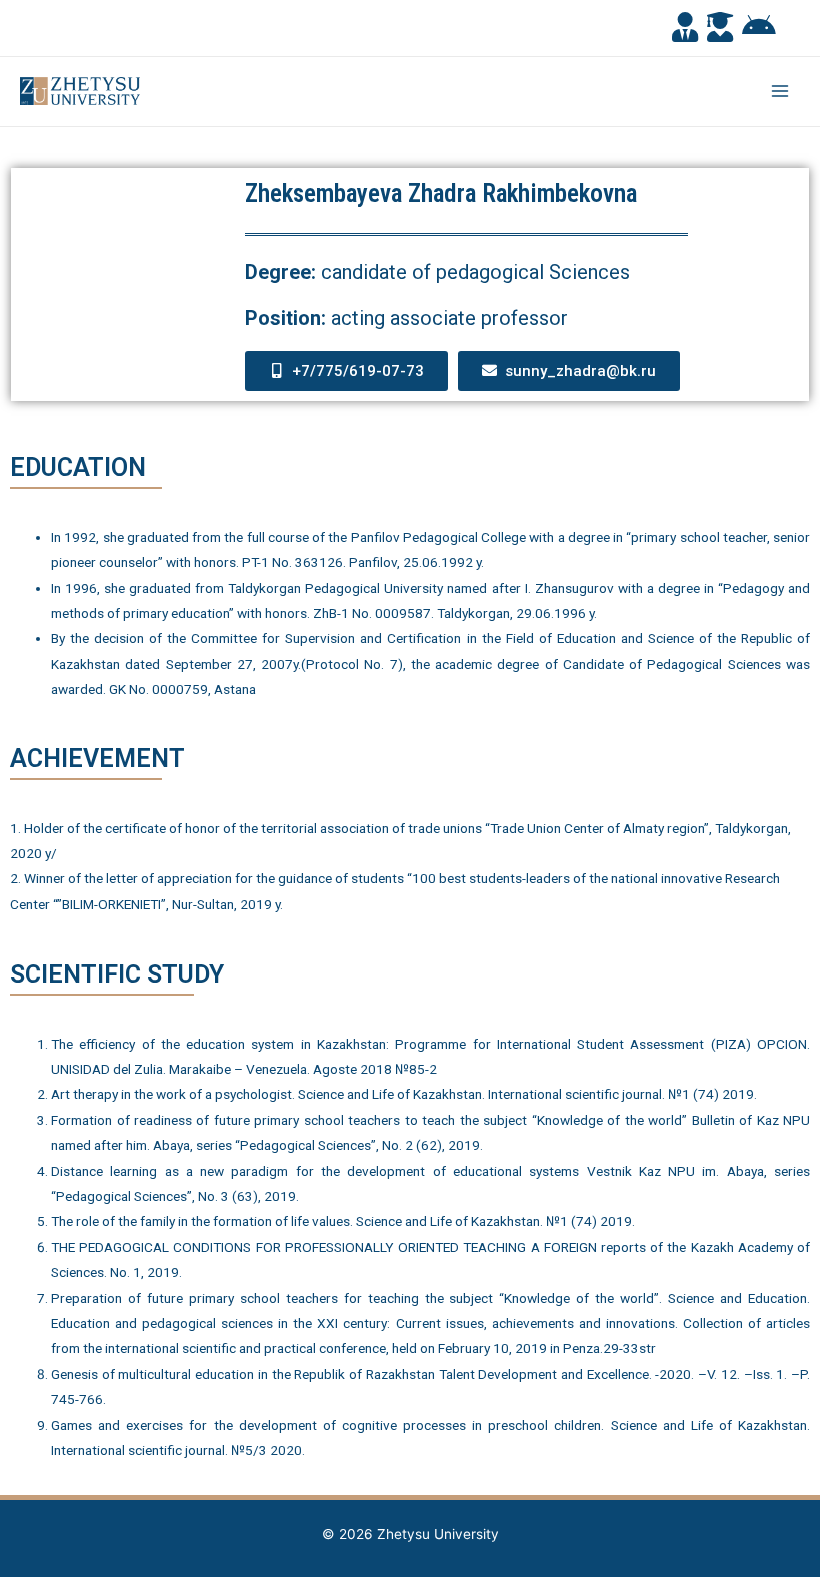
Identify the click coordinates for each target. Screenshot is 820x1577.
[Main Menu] (780, 91)
